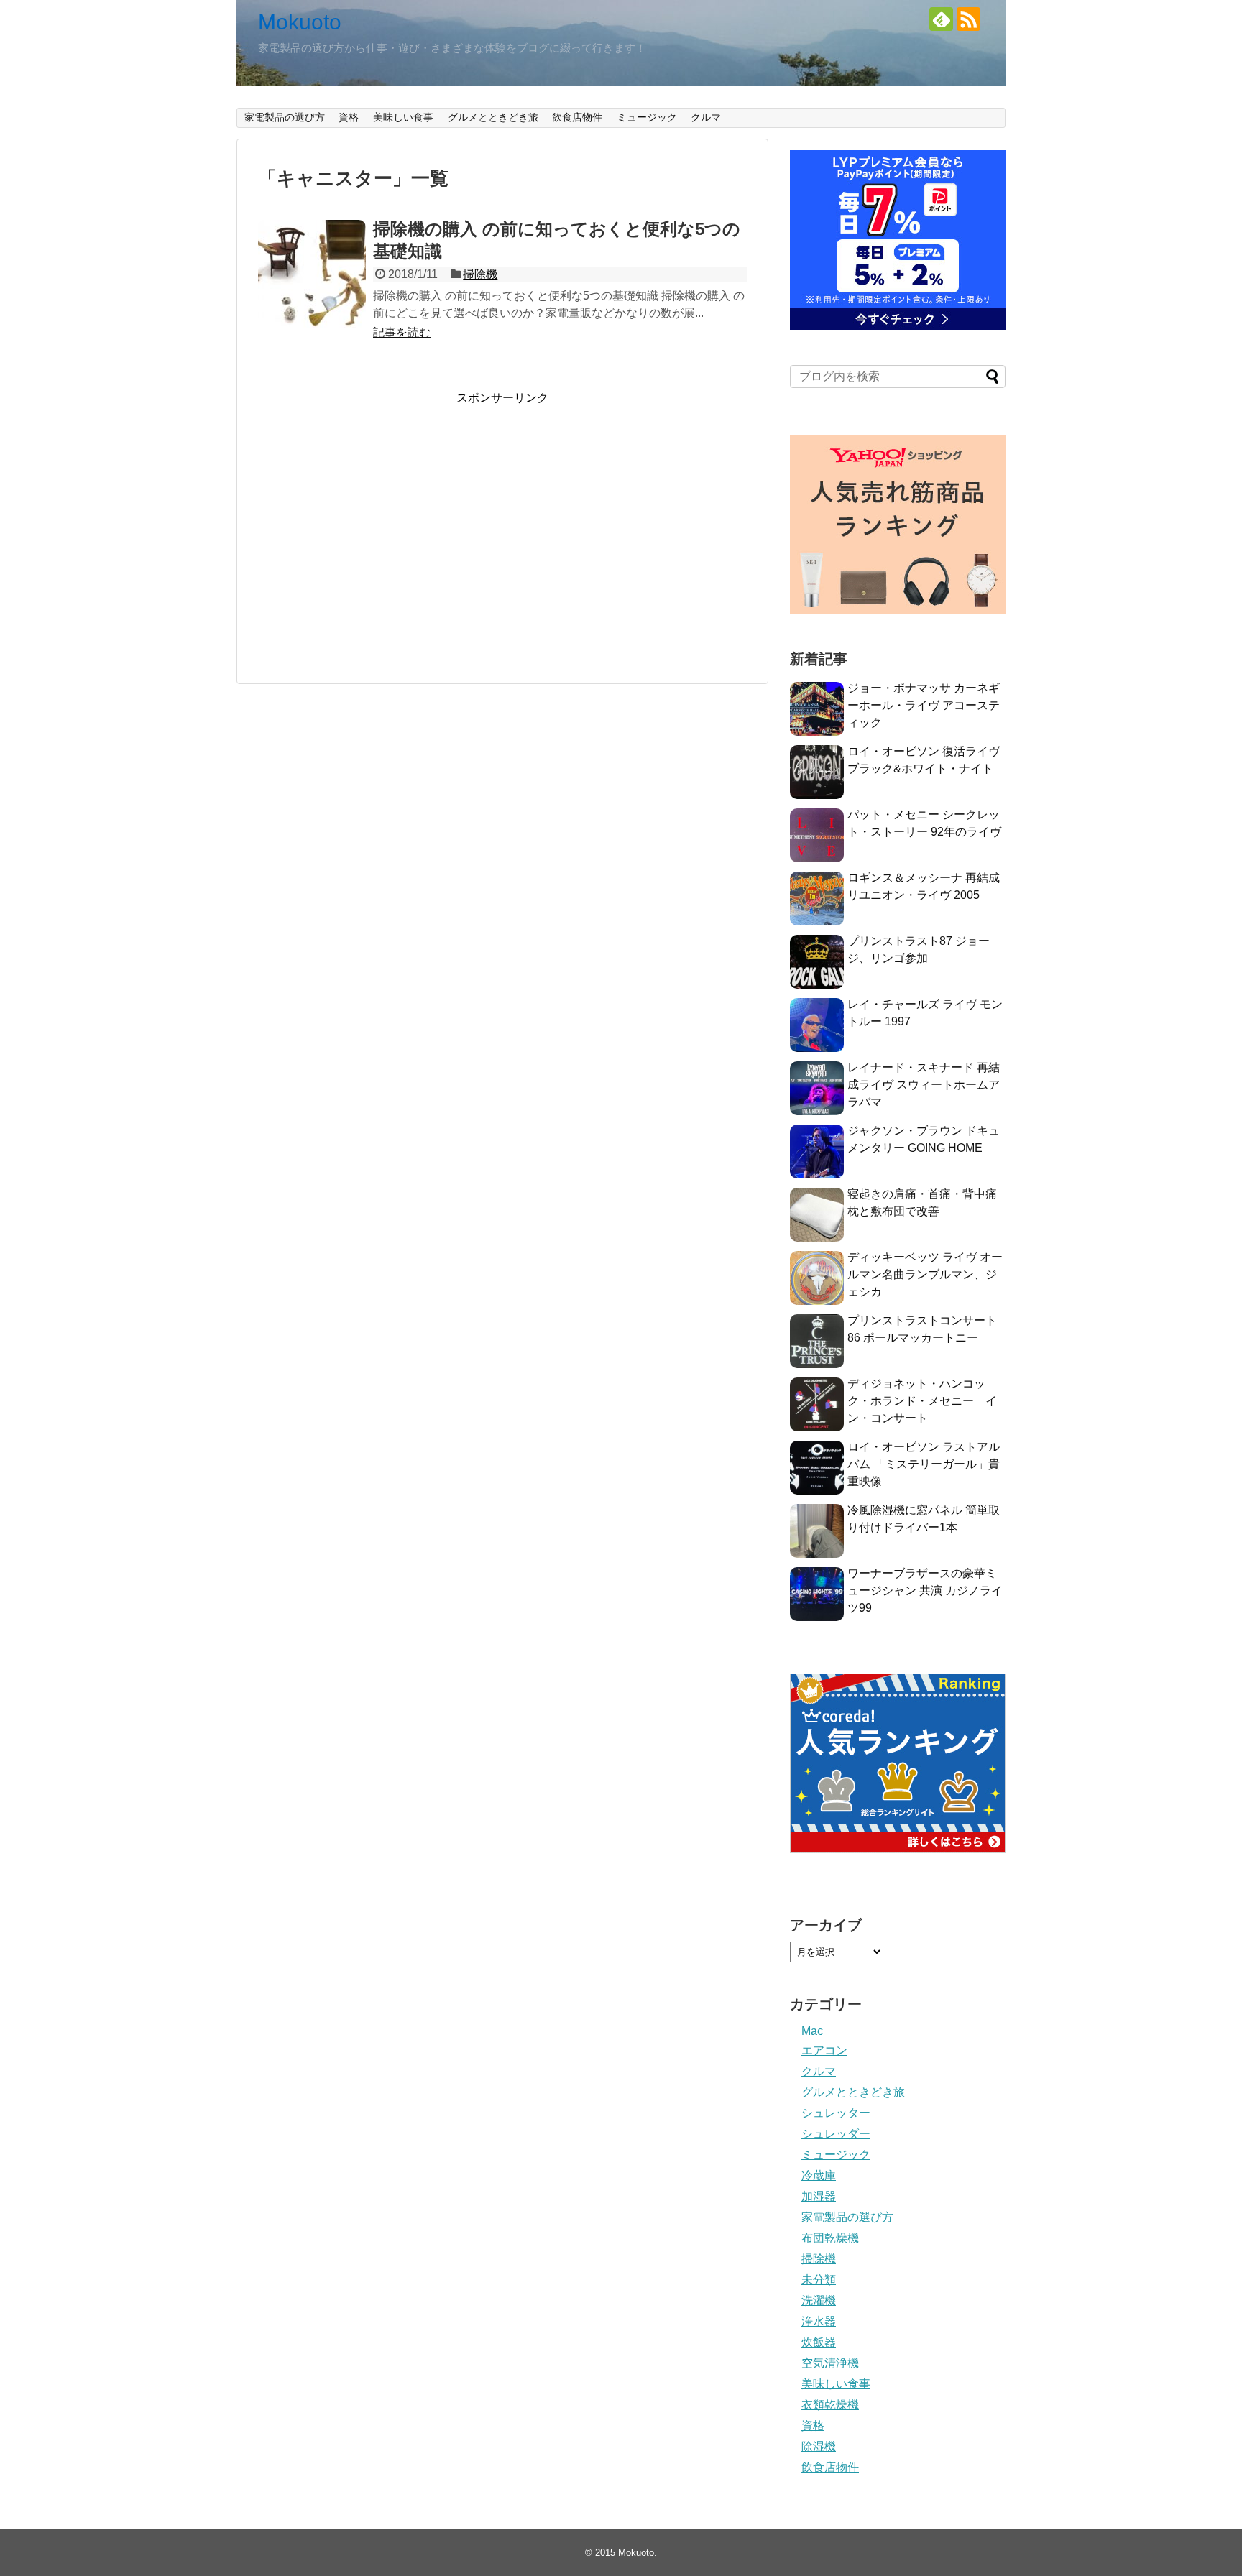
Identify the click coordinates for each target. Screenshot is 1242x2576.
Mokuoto (300, 22)
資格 (349, 117)
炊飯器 (819, 2342)
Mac (812, 2031)
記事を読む (402, 332)
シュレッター (836, 2113)
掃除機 (480, 274)
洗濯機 (819, 2300)
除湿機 (819, 2446)
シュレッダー (836, 2134)
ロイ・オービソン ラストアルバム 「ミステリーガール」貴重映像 (924, 1464)
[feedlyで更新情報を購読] (941, 19)
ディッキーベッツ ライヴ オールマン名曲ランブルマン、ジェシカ (925, 1274)
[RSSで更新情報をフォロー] (969, 19)
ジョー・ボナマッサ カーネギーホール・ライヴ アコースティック (924, 705)
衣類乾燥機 (830, 2405)
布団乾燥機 (830, 2238)
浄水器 (819, 2321)
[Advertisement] (502, 544)
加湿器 (819, 2196)
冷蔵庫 (819, 2175)
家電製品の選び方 (285, 117)
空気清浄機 (830, 2363)
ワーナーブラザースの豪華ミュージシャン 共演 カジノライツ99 (925, 1591)
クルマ (706, 117)
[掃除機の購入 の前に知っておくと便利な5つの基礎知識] (312, 274)
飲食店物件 (577, 117)
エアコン (824, 2050)
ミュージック (647, 117)
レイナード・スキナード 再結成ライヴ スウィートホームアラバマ (924, 1085)
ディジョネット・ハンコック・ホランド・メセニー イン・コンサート (922, 1401)
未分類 (819, 2280)
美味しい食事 (403, 117)
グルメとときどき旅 (493, 117)
